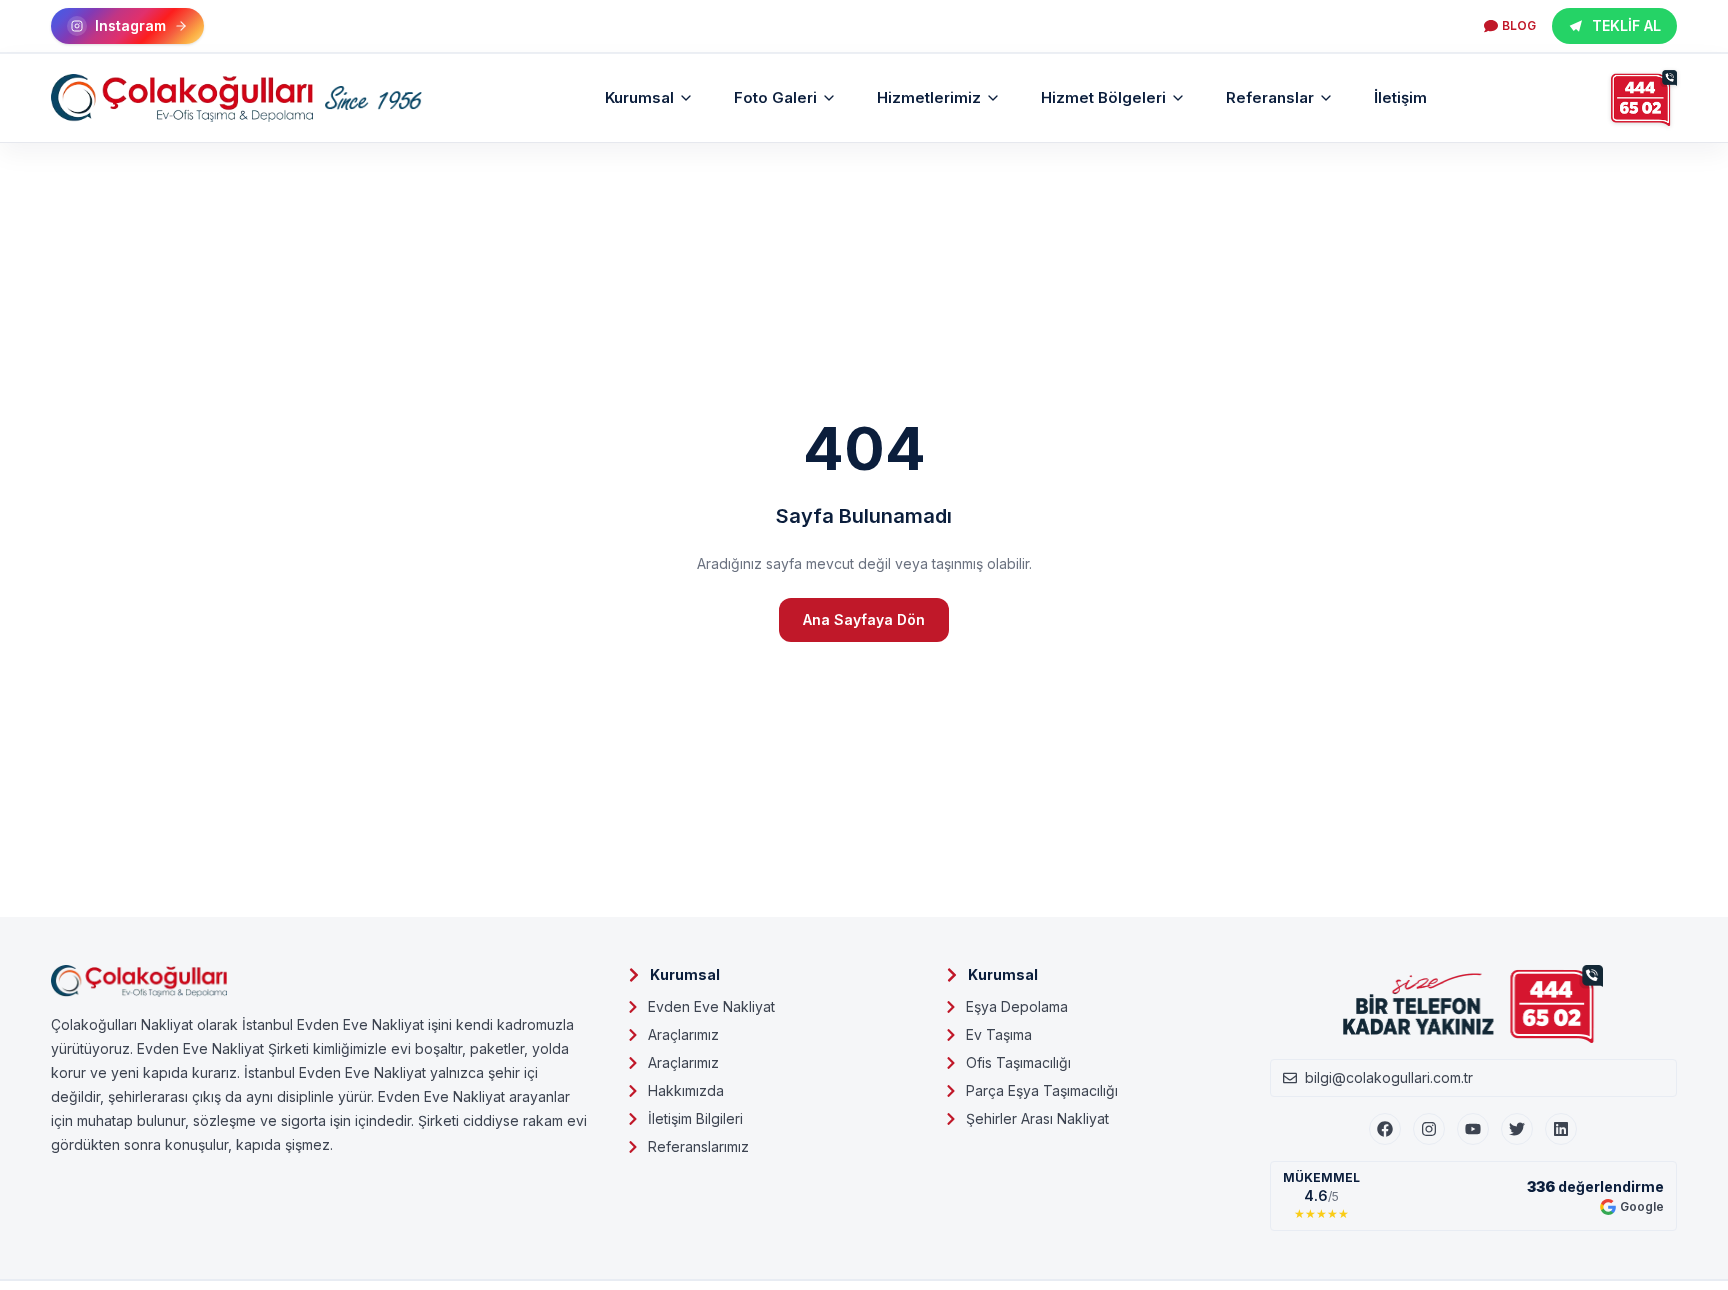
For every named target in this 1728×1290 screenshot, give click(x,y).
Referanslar (1270, 97)
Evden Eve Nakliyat (711, 1006)
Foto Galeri (775, 97)
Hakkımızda (686, 1090)
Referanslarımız (698, 1146)
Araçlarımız (683, 1034)
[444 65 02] (1644, 98)
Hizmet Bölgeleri (1103, 97)
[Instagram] (1429, 1129)
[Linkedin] (1561, 1129)
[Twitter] (1517, 1129)
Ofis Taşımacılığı (1018, 1062)
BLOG (1519, 25)
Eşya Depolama (1017, 1006)
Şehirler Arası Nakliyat (1037, 1118)
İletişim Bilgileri (695, 1118)
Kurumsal (639, 97)
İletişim (1400, 97)
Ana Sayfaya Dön (864, 619)
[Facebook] (1385, 1129)
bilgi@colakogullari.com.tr (1389, 1077)
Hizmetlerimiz (929, 97)
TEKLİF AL (1626, 25)
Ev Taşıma (999, 1034)
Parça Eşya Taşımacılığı (1042, 1090)
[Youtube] (1473, 1129)
